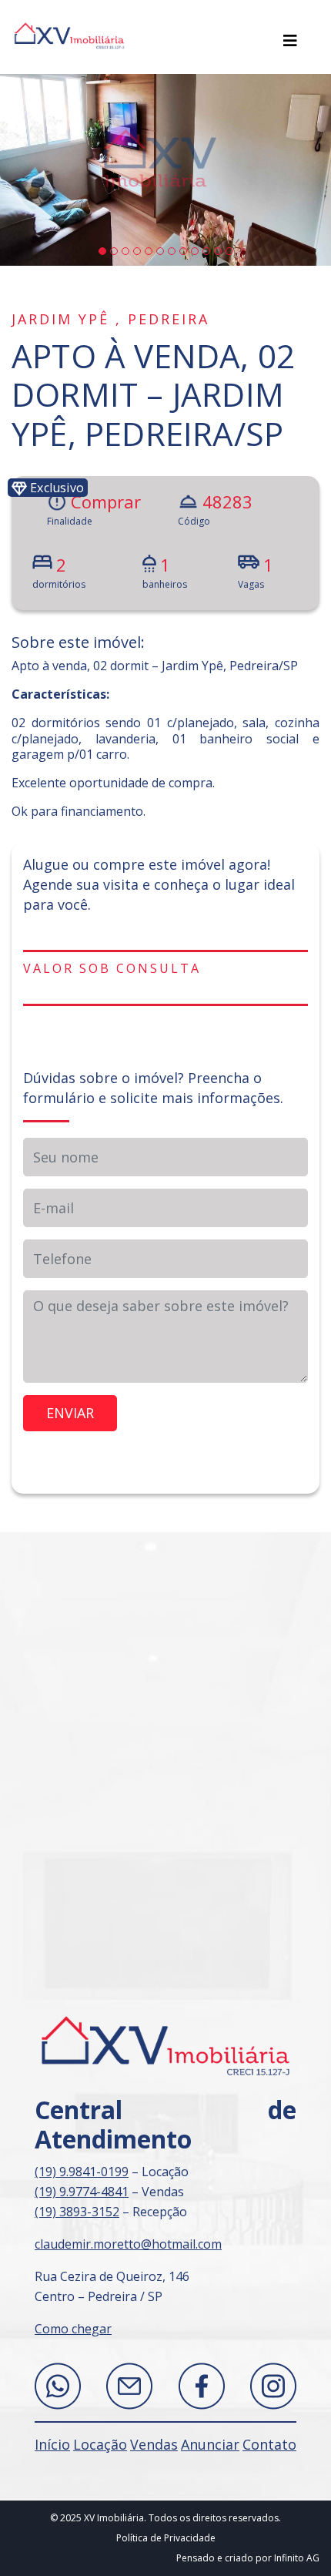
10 (206, 251)
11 (218, 251)
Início (52, 2444)
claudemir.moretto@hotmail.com (128, 2244)
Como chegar (73, 2329)
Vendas (154, 2444)
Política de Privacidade (166, 2538)
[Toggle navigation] (290, 41)
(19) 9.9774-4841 (82, 2192)
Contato (269, 2444)
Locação (100, 2444)
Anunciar (210, 2444)
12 (229, 251)
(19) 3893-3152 (77, 2212)
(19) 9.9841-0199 (82, 2172)
